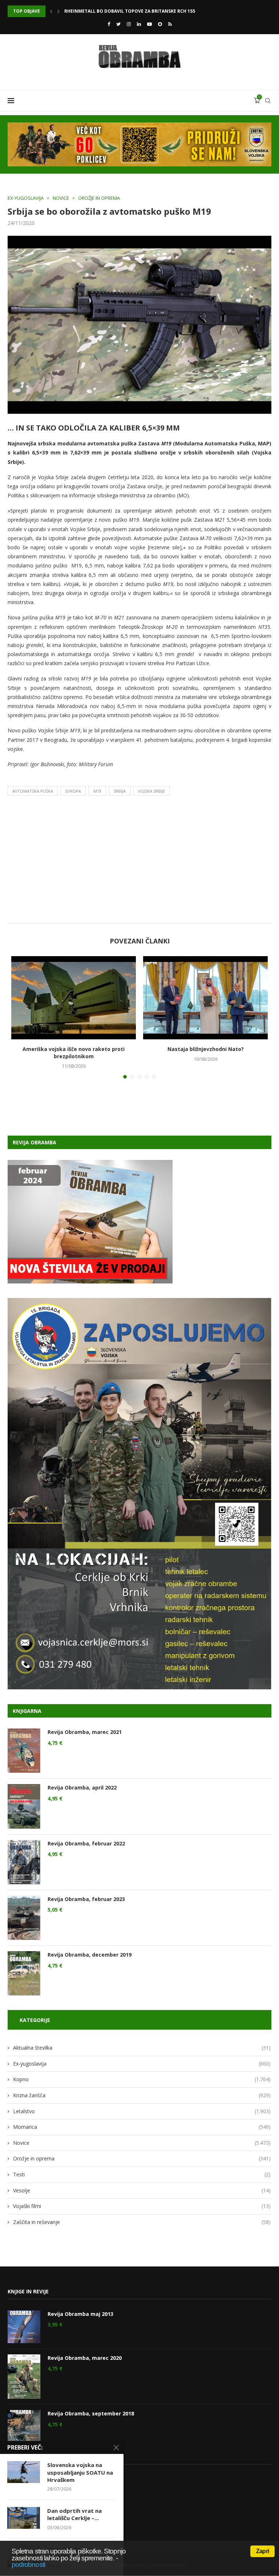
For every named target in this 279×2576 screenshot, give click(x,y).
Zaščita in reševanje (142, 2222)
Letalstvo (142, 2111)
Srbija (120, 791)
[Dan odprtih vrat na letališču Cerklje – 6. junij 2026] (24, 2518)
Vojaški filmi (142, 2206)
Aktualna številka (142, 2048)
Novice (61, 198)
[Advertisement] (139, 861)
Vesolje (142, 2190)
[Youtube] (149, 24)
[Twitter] (118, 24)
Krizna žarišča (142, 2095)
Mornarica (142, 2127)
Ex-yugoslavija (26, 198)
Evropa (73, 791)
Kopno (142, 2079)
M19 (97, 791)
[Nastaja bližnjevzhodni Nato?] (205, 998)
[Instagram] (129, 24)
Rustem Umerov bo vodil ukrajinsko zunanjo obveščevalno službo (148, 11)
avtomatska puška (33, 791)
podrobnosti (28, 2565)
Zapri (262, 2551)
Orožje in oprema (99, 198)
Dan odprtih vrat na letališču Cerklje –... (74, 2514)
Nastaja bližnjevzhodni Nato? (206, 1049)
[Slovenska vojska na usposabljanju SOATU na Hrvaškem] (24, 2472)
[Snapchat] (160, 24)
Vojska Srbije (151, 791)
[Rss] (170, 24)
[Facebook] (109, 24)
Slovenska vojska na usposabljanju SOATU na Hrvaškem (80, 2472)
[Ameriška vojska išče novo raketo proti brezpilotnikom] (74, 998)
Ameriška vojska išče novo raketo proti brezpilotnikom (74, 1053)
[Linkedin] (139, 24)
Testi (142, 2174)
